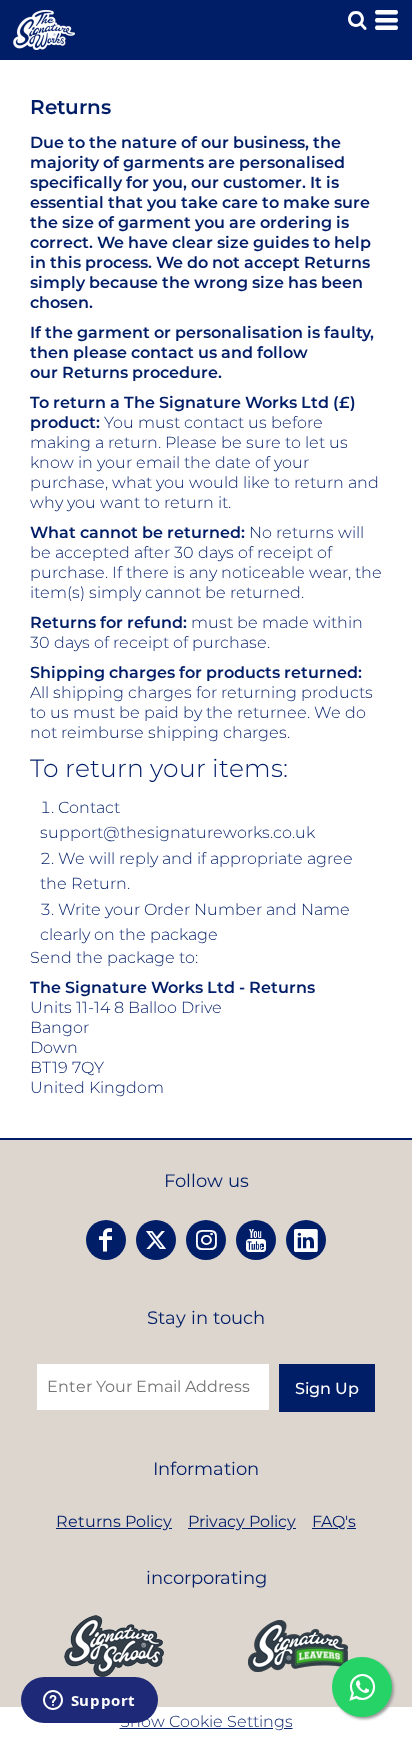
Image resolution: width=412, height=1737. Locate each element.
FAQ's (334, 1521)
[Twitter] (156, 1240)
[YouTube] (256, 1240)
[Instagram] (206, 1240)
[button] (114, 1646)
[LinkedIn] (306, 1240)
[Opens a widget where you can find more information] (89, 1702)
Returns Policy (114, 1521)
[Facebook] (106, 1240)
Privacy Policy (242, 1521)
